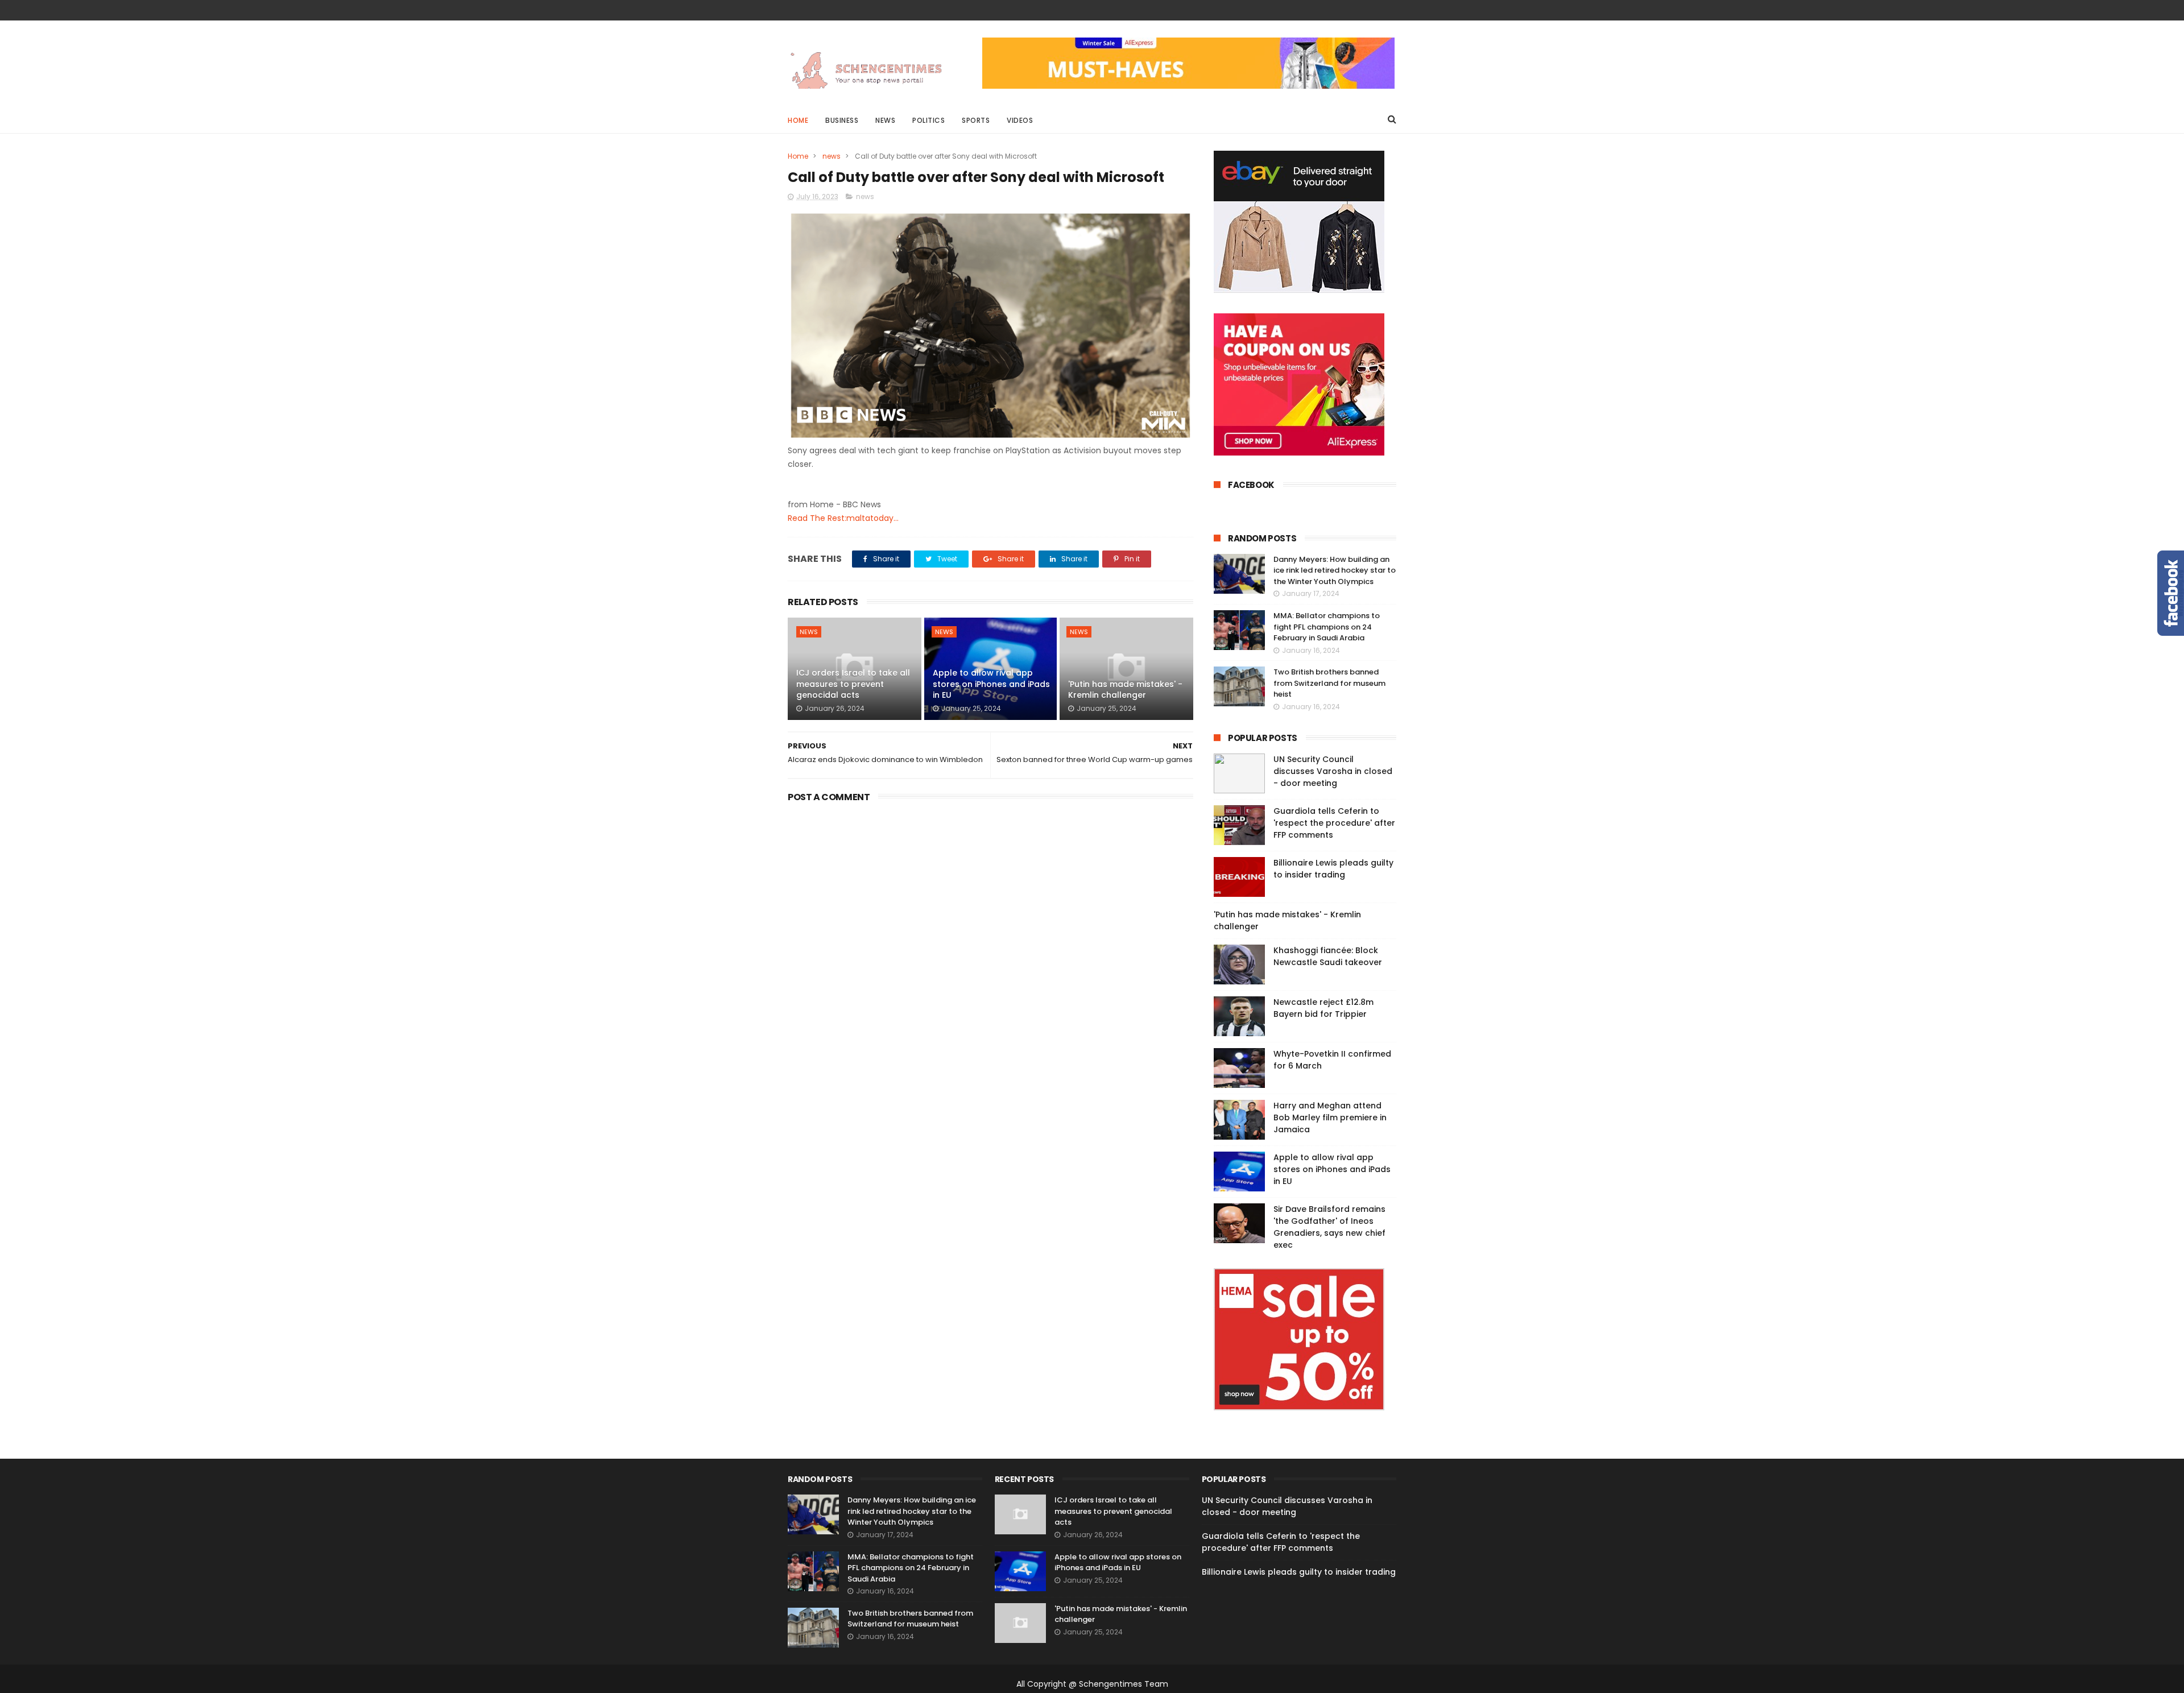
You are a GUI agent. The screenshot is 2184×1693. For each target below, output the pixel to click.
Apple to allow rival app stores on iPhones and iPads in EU (991, 684)
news (832, 156)
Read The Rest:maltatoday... (843, 518)
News (885, 120)
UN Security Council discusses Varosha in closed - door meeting (1333, 771)
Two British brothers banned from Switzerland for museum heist (1329, 683)
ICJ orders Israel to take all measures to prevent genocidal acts (853, 684)
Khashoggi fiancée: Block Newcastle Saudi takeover (1328, 956)
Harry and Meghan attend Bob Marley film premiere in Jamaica (1330, 1117)
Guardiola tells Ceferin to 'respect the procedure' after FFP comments (1334, 823)
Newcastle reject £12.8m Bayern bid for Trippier (1323, 1008)
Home (798, 120)
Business (842, 120)
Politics (928, 120)
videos (1020, 120)
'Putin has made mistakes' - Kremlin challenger (1125, 690)
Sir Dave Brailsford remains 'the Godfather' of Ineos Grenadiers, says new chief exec (1329, 1227)
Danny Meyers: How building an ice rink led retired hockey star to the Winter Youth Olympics (1335, 570)
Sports (976, 120)
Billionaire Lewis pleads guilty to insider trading (1333, 869)
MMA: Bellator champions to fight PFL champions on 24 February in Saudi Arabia (1327, 627)
